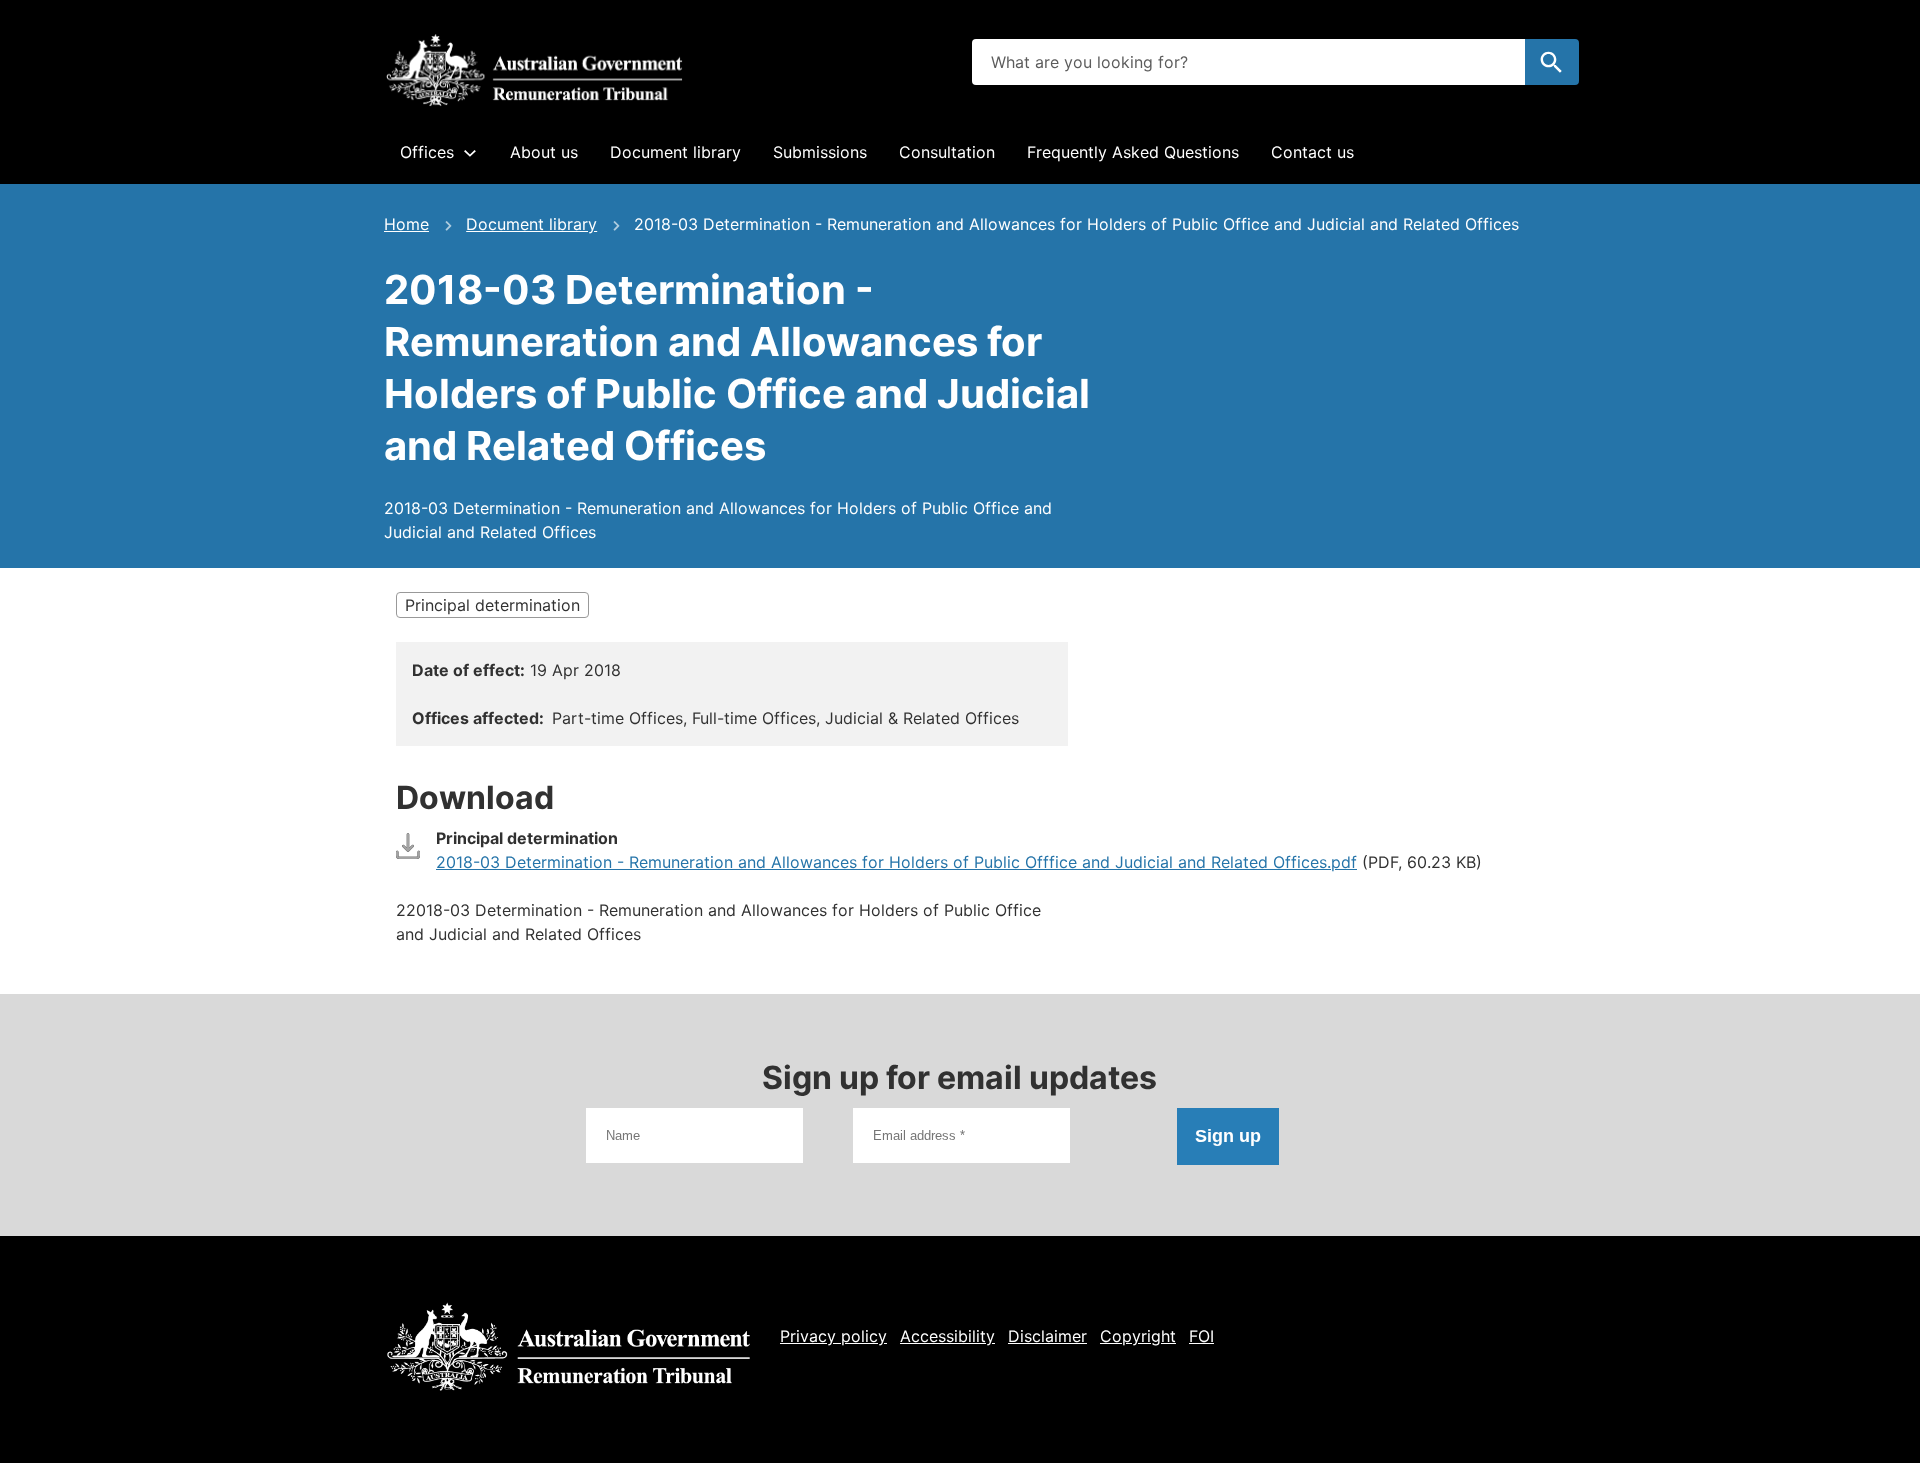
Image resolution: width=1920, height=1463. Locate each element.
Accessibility (947, 1336)
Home (406, 224)
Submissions (820, 152)
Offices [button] (427, 152)
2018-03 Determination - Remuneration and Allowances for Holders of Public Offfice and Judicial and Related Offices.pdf (896, 862)
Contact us (1312, 152)
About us (544, 152)
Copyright (1138, 1336)
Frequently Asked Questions (1133, 152)
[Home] (534, 70)
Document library (675, 152)
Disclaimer (1047, 1336)
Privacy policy (833, 1336)
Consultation (947, 152)
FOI (1201, 1336)
